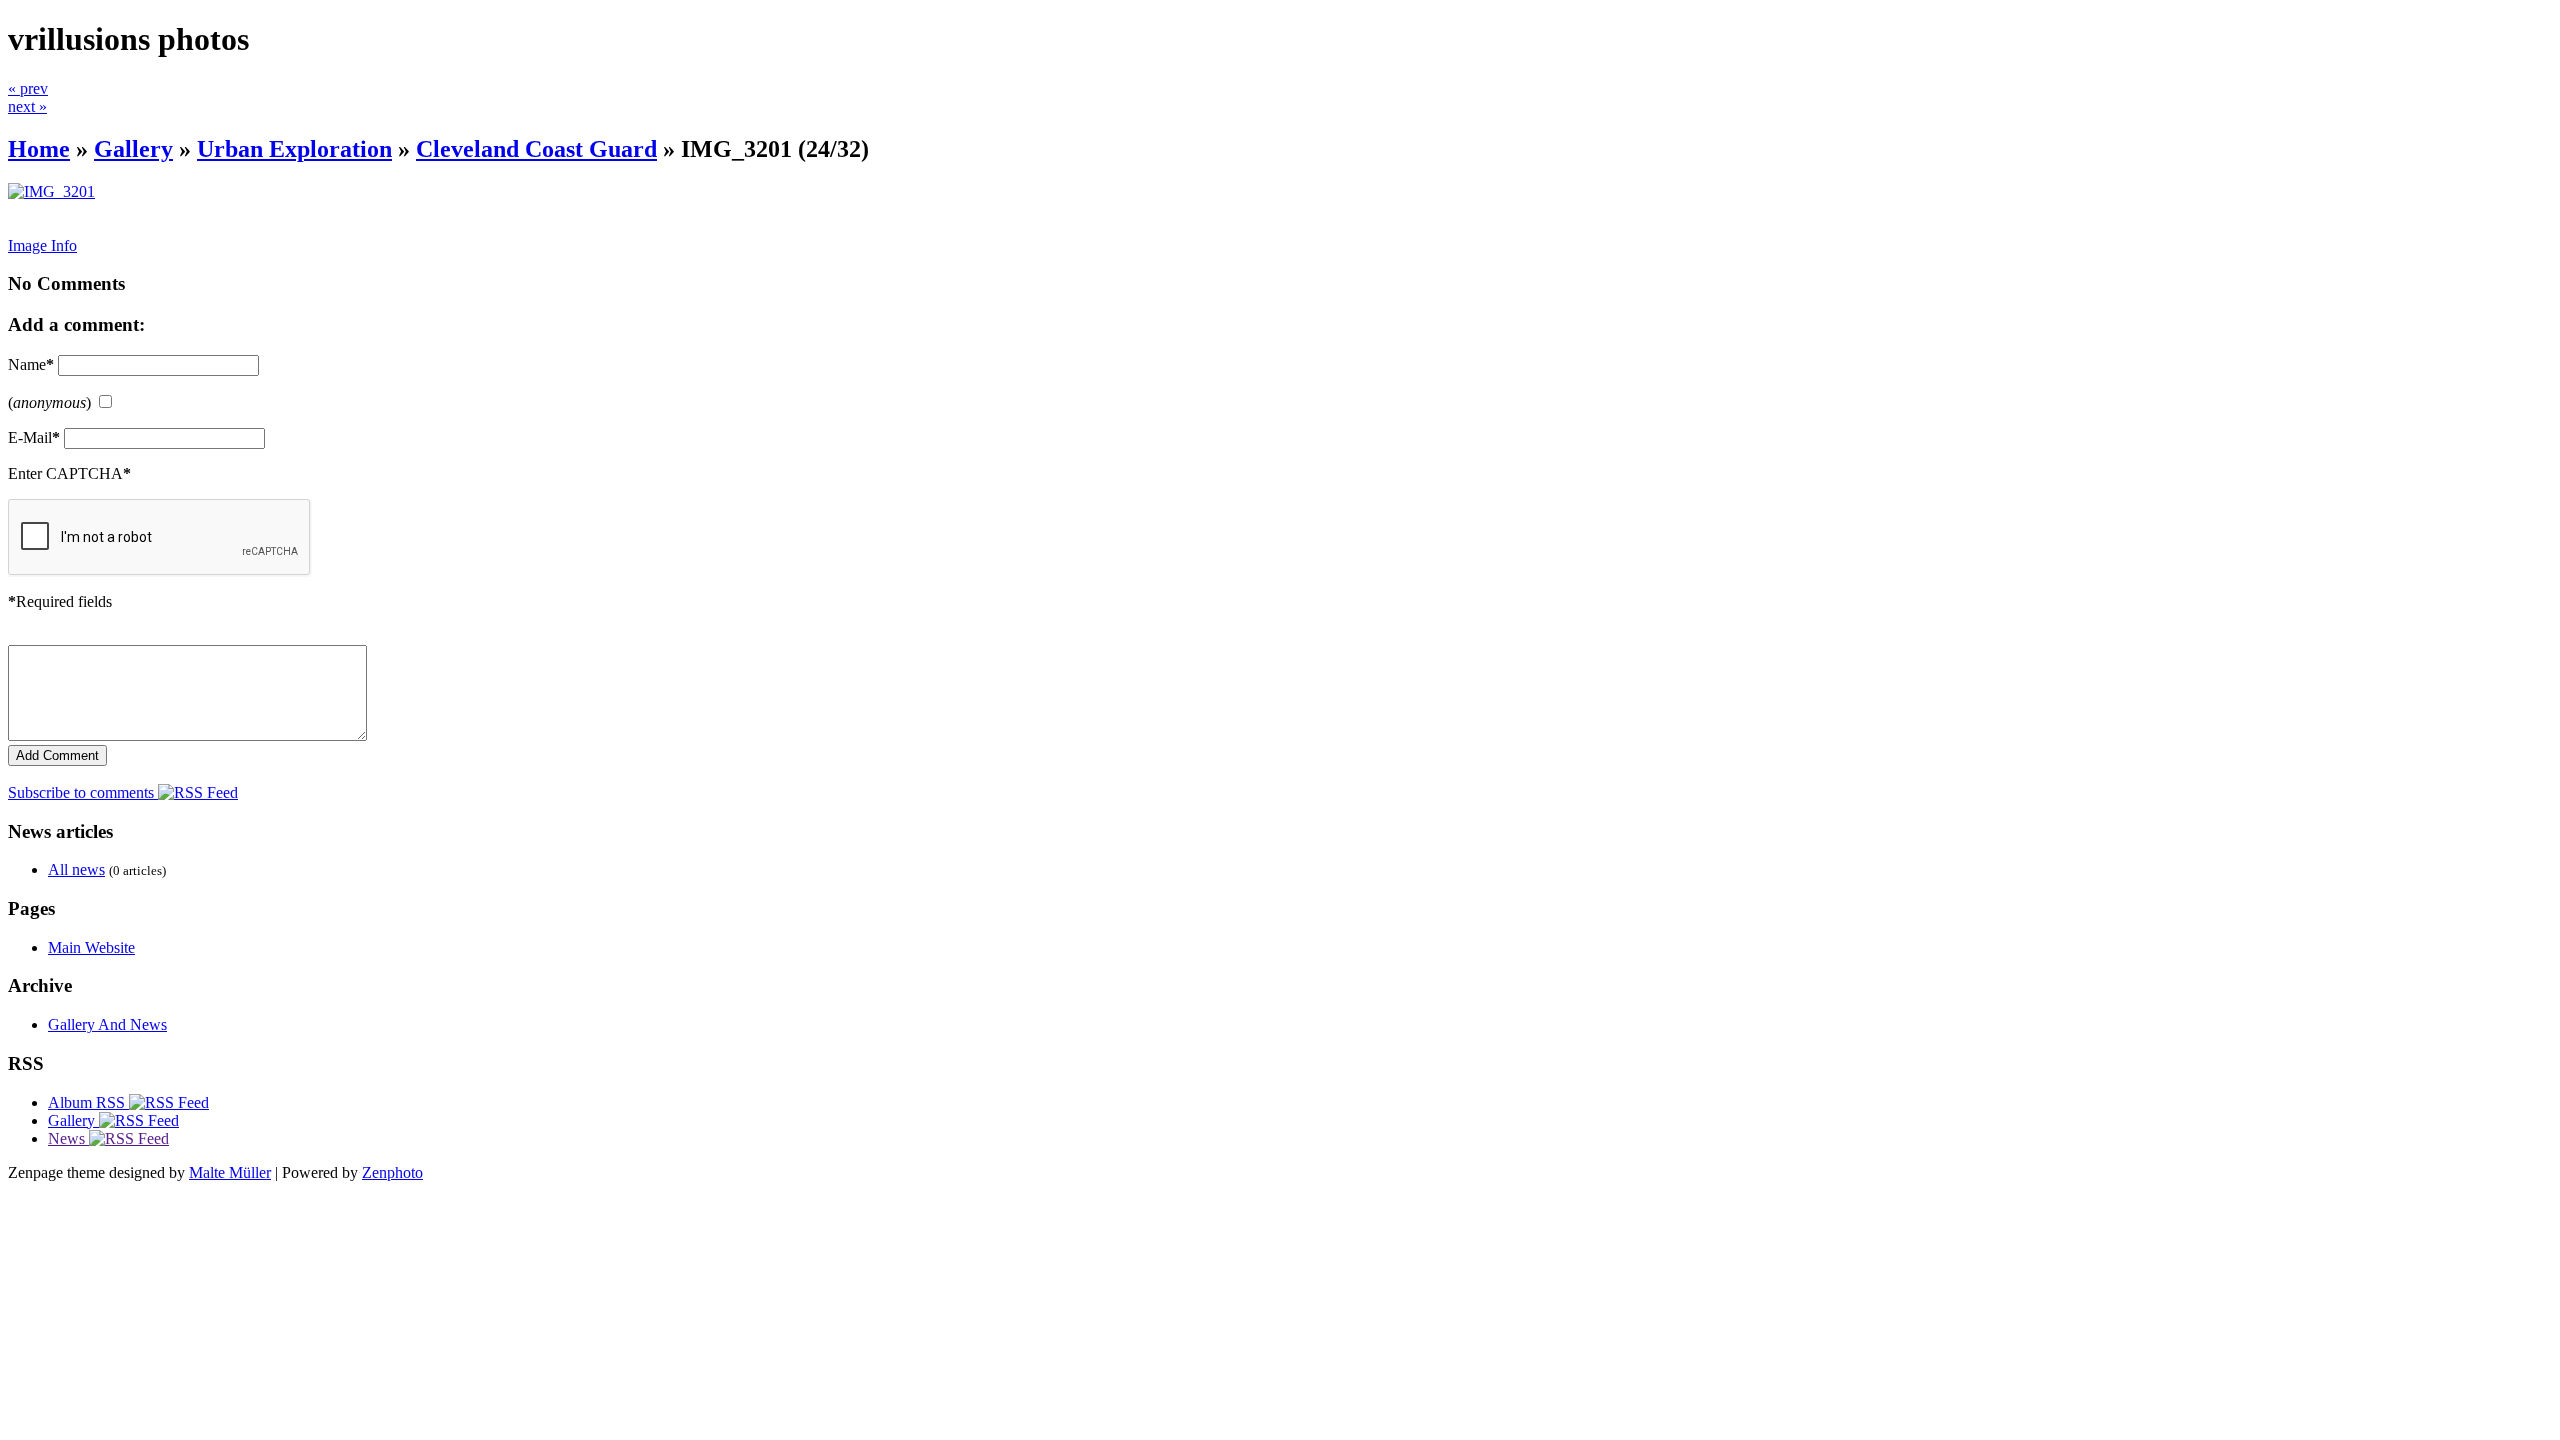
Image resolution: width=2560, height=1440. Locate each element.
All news (76, 869)
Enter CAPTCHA (69, 473)
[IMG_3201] (51, 191)
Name (31, 364)
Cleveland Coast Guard (536, 149)
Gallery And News (107, 1024)
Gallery (133, 149)
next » (27, 106)
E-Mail (34, 437)
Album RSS (88, 1102)
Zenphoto (392, 1172)
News (68, 1138)
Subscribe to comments (83, 792)
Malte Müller (230, 1172)
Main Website (91, 947)
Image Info (42, 245)
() (49, 402)
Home (39, 149)
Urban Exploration (294, 149)
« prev (28, 88)
